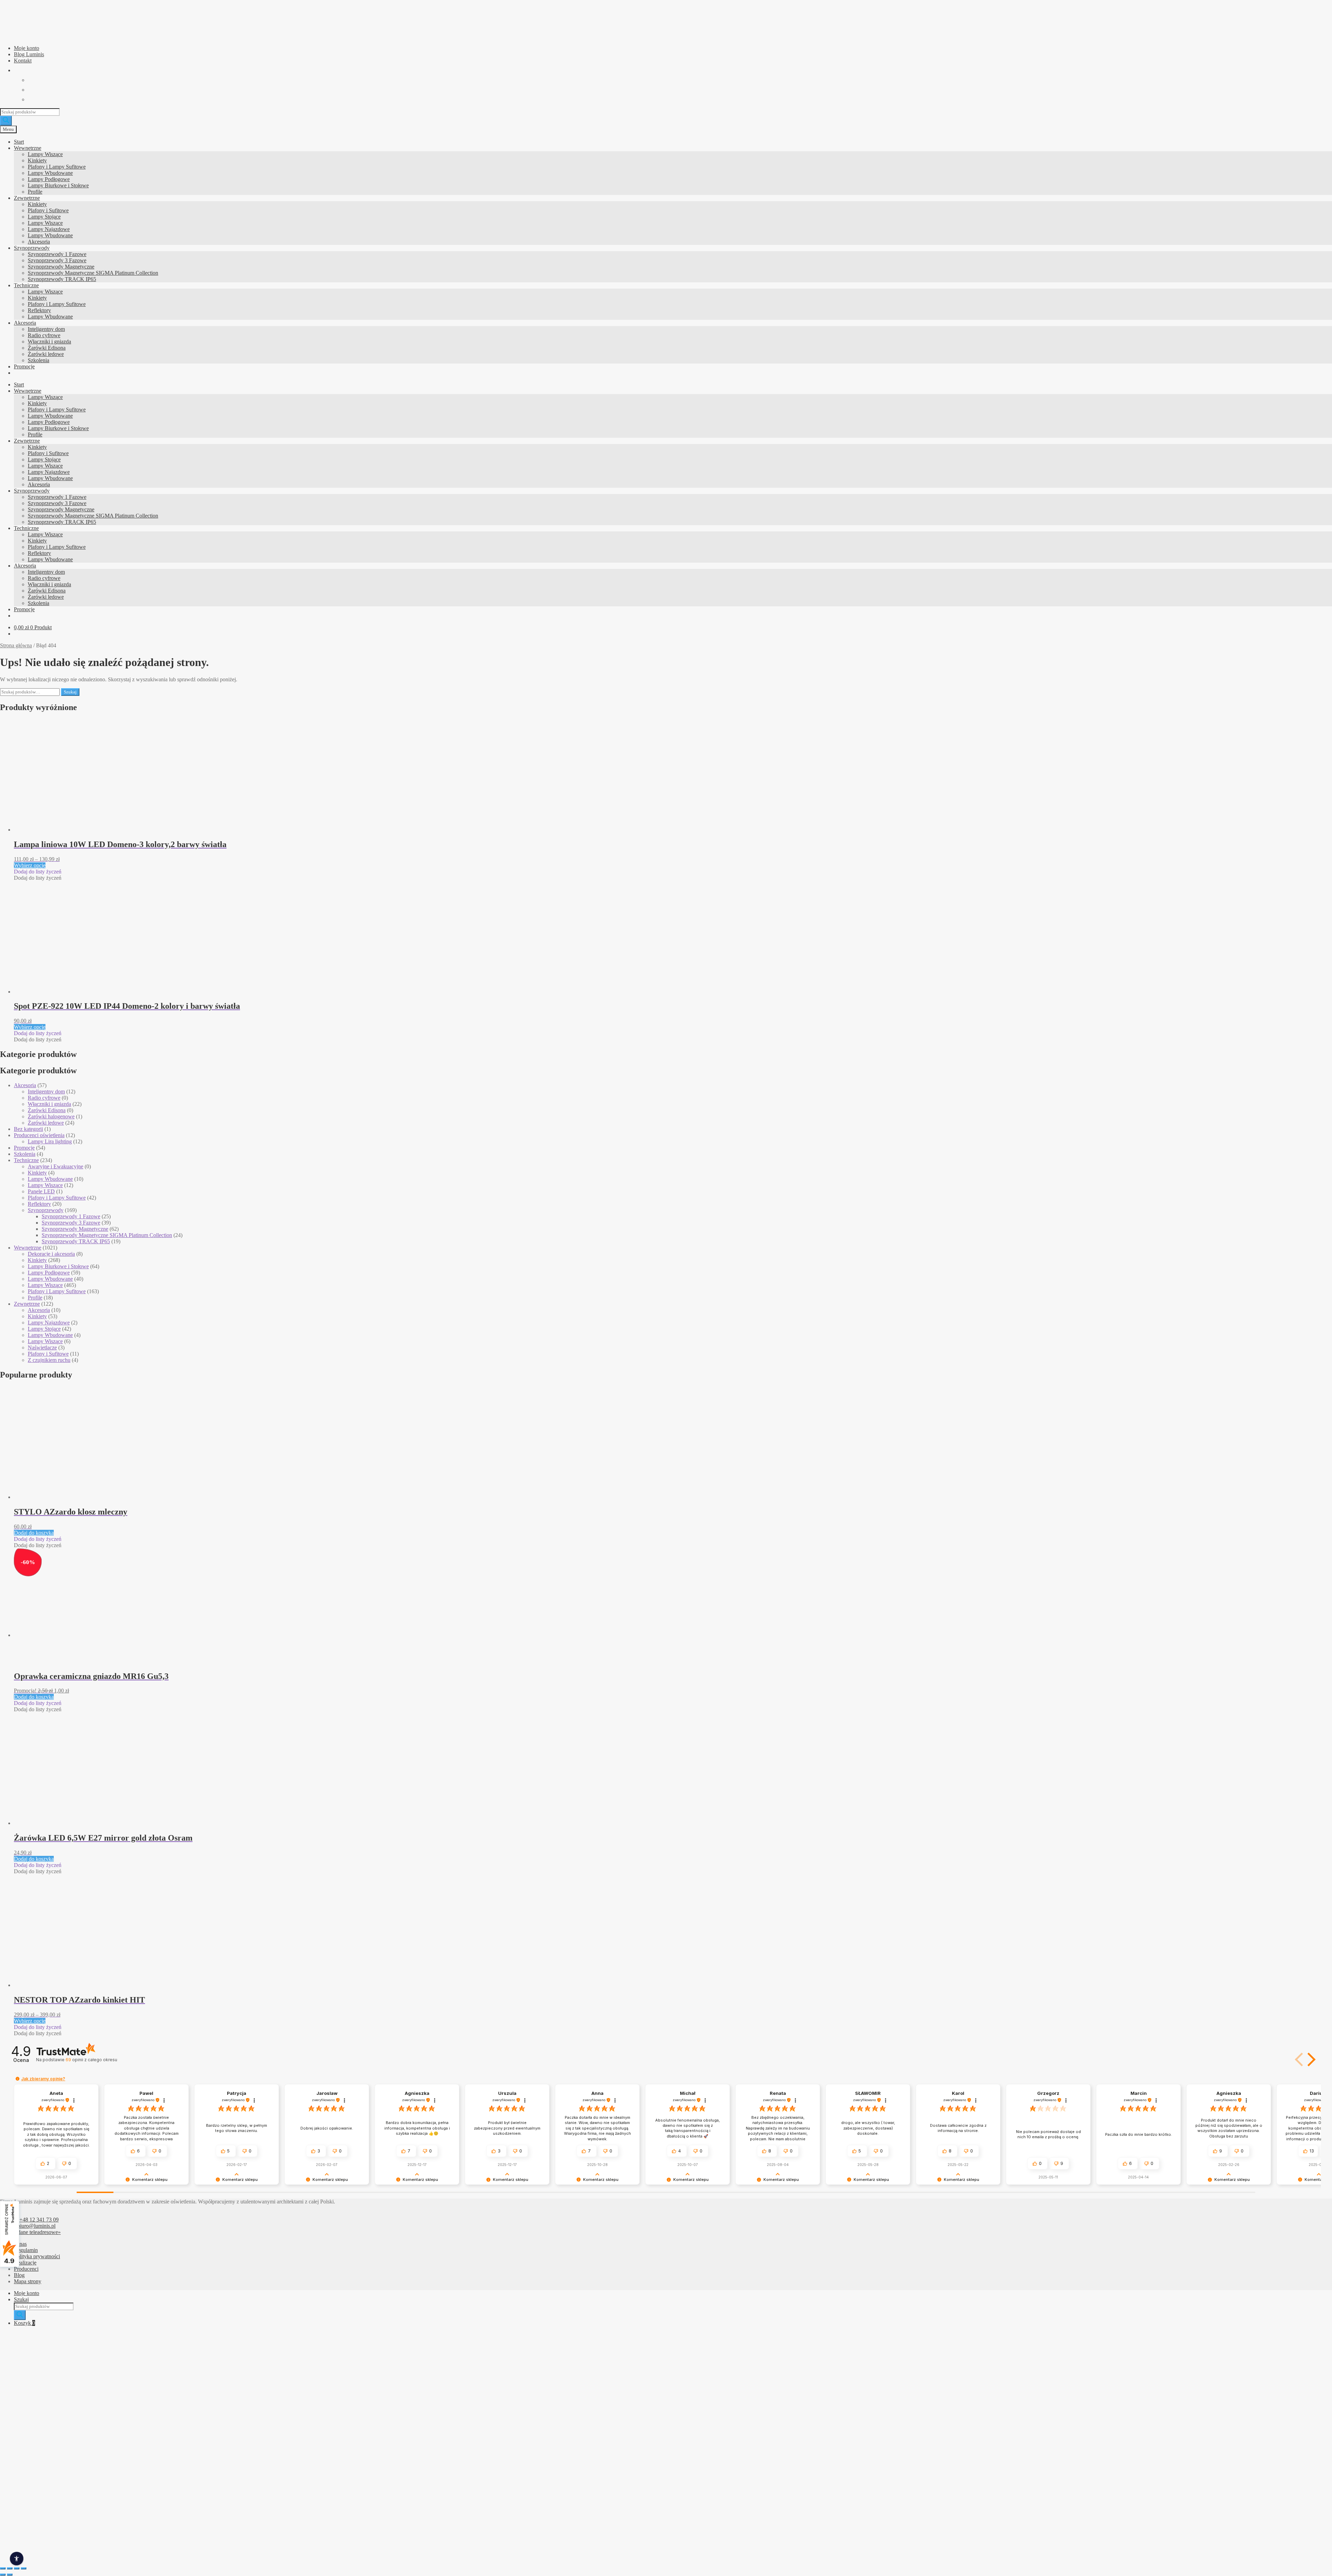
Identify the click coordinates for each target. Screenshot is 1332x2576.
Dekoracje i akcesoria (51, 1254)
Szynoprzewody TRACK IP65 (62, 279)
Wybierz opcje (30, 865)
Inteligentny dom (46, 329)
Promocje (24, 366)
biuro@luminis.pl (36, 2226)
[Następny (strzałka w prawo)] (10, 2575)
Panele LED (41, 1191)
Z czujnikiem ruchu (49, 1360)
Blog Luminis (29, 54)
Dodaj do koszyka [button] (34, 1533)
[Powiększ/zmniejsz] (3, 2568)
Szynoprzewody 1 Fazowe (57, 254)
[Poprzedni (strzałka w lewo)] (3, 2575)
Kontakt (23, 61)
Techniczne (26, 285)
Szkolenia (39, 360)
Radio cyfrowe (44, 335)
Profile (35, 192)
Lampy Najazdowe (49, 229)
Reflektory (39, 310)
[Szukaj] (6, 121)
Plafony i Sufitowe (48, 210)
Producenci (26, 2269)
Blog (19, 2275)
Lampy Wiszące (45, 154)
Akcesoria (39, 242)
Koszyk (24, 2323)
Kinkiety (37, 160)
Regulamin (26, 2250)
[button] (38, 872)
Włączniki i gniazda (49, 342)
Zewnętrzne (27, 198)
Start (19, 142)
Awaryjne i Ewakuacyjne (55, 1166)
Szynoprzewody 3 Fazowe (57, 260)
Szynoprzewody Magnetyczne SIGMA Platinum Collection (93, 273)
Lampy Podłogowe (49, 179)
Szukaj (70, 692)
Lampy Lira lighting (50, 1141)
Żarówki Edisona (47, 348)
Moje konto (27, 48)
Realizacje (25, 2263)
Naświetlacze (42, 1347)
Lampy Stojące (44, 217)
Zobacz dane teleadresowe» (30, 2232)
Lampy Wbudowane (50, 173)
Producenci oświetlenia (39, 1135)
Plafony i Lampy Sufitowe (57, 167)
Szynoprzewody (32, 248)
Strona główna (16, 645)
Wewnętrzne (28, 148)
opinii (91, 2060)
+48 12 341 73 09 (39, 2220)
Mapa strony (28, 2281)
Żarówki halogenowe (51, 1116)
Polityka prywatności (37, 2256)
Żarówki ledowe (46, 354)
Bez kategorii (28, 1129)
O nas (20, 2244)
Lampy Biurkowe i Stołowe (58, 185)
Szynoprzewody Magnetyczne (61, 267)
